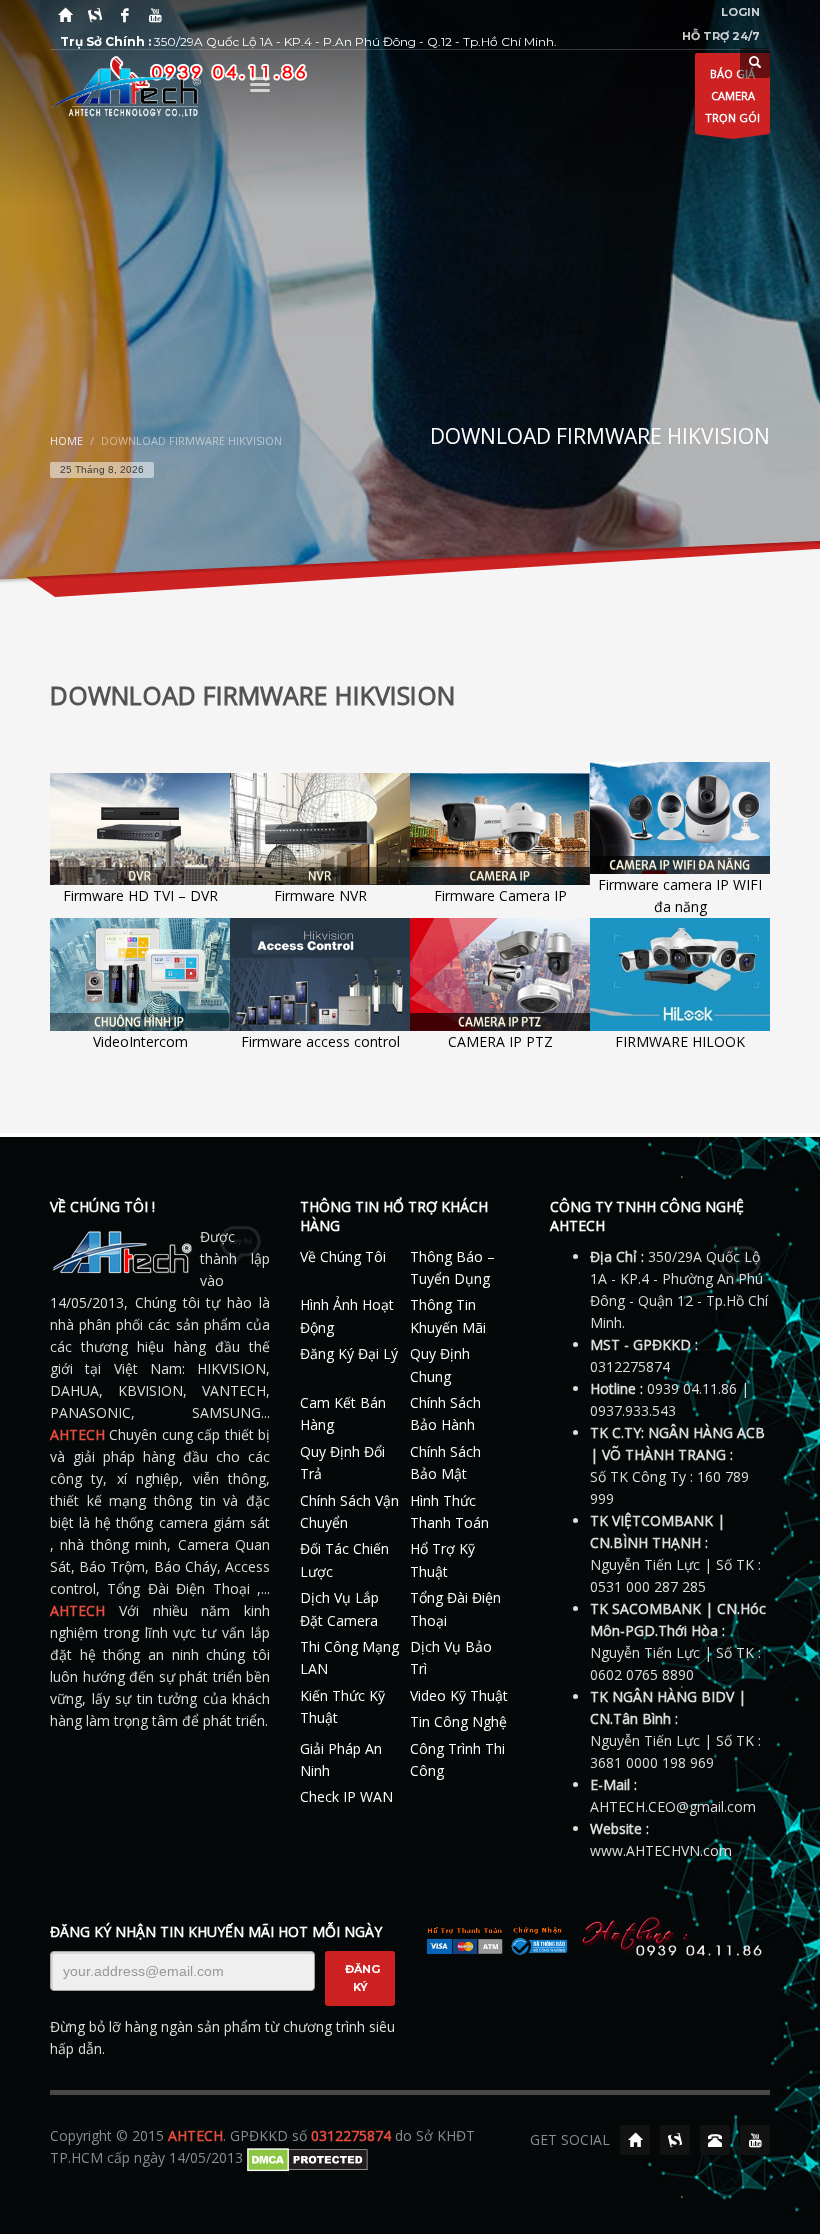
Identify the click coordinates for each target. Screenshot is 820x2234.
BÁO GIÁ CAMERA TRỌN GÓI (732, 95)
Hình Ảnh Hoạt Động (347, 1315)
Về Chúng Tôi (343, 1256)
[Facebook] (125, 15)
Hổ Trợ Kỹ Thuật (442, 1559)
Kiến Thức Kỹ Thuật (342, 1706)
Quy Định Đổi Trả (342, 1462)
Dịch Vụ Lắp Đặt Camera (339, 1608)
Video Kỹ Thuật (459, 1695)
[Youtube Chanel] (755, 2140)
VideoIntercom (140, 1041)
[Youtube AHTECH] (155, 15)
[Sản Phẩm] (675, 2140)
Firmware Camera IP (500, 895)
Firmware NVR (320, 895)
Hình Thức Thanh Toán (449, 1511)
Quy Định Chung (440, 1364)
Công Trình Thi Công (457, 1759)
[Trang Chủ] (65, 15)
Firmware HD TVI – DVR (140, 895)
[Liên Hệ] (715, 2140)
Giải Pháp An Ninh (341, 1759)
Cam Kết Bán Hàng (343, 1413)
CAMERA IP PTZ (500, 1041)
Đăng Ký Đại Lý (349, 1353)
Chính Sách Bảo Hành (445, 1413)
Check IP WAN (346, 1796)
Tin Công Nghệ (458, 1721)
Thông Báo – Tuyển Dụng (452, 1267)
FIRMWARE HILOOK (680, 1041)
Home (66, 440)
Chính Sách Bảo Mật (445, 1462)
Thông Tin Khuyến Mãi (448, 1315)
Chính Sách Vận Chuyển (349, 1511)
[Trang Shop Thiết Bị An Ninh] (95, 15)
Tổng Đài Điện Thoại (455, 1608)
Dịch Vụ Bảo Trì (451, 1657)
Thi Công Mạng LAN (349, 1657)
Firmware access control (320, 1041)
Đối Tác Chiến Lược (344, 1559)
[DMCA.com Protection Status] (307, 2157)
